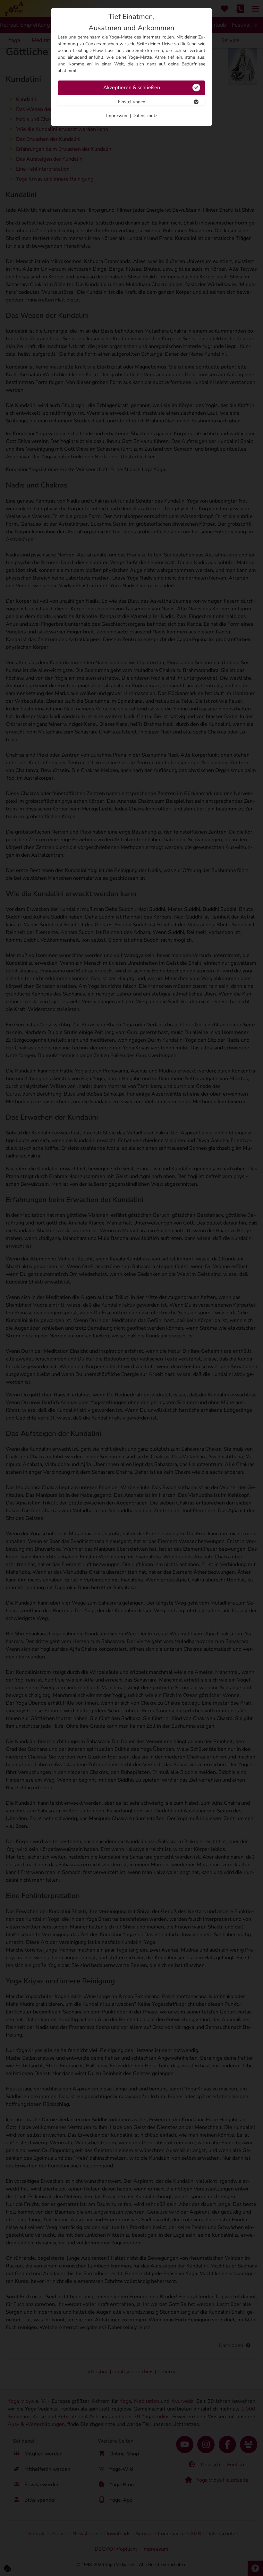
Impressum (117, 116)
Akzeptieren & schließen (132, 88)
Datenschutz (145, 116)
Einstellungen (132, 102)
